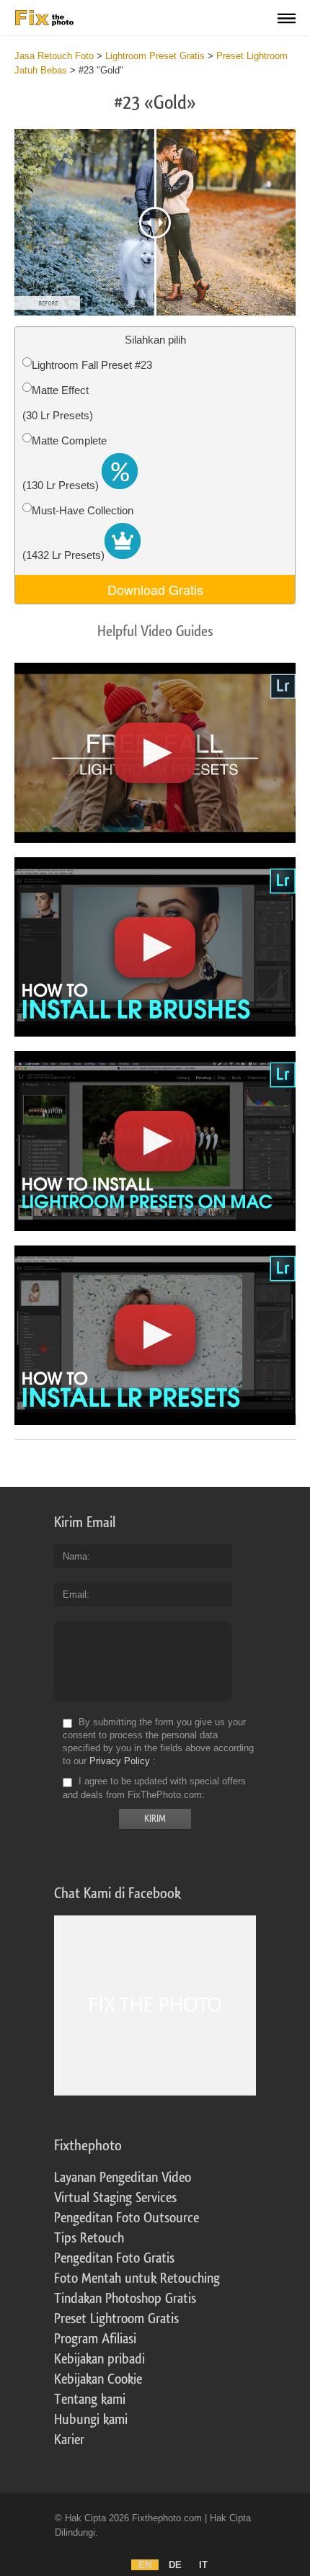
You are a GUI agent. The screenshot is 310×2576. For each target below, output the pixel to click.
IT (203, 2565)
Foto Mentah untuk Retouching (137, 2278)
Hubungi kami (91, 2420)
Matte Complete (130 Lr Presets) (65, 463)
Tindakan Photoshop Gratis (125, 2299)
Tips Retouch (89, 2238)
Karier (69, 2440)
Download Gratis (155, 589)
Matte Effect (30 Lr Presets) (58, 403)
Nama (75, 1556)
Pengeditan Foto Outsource (127, 2218)
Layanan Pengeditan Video (123, 2178)
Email (75, 1595)
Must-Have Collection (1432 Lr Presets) (78, 533)
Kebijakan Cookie (98, 2379)
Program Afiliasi (95, 2339)
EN (145, 2565)
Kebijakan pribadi (99, 2359)
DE (175, 2565)
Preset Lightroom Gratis (116, 2319)
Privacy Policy (120, 1761)
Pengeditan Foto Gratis (114, 2258)
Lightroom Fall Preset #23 (92, 365)
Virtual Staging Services (115, 2198)
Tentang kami (90, 2400)
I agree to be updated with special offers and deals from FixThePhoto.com (154, 1788)
